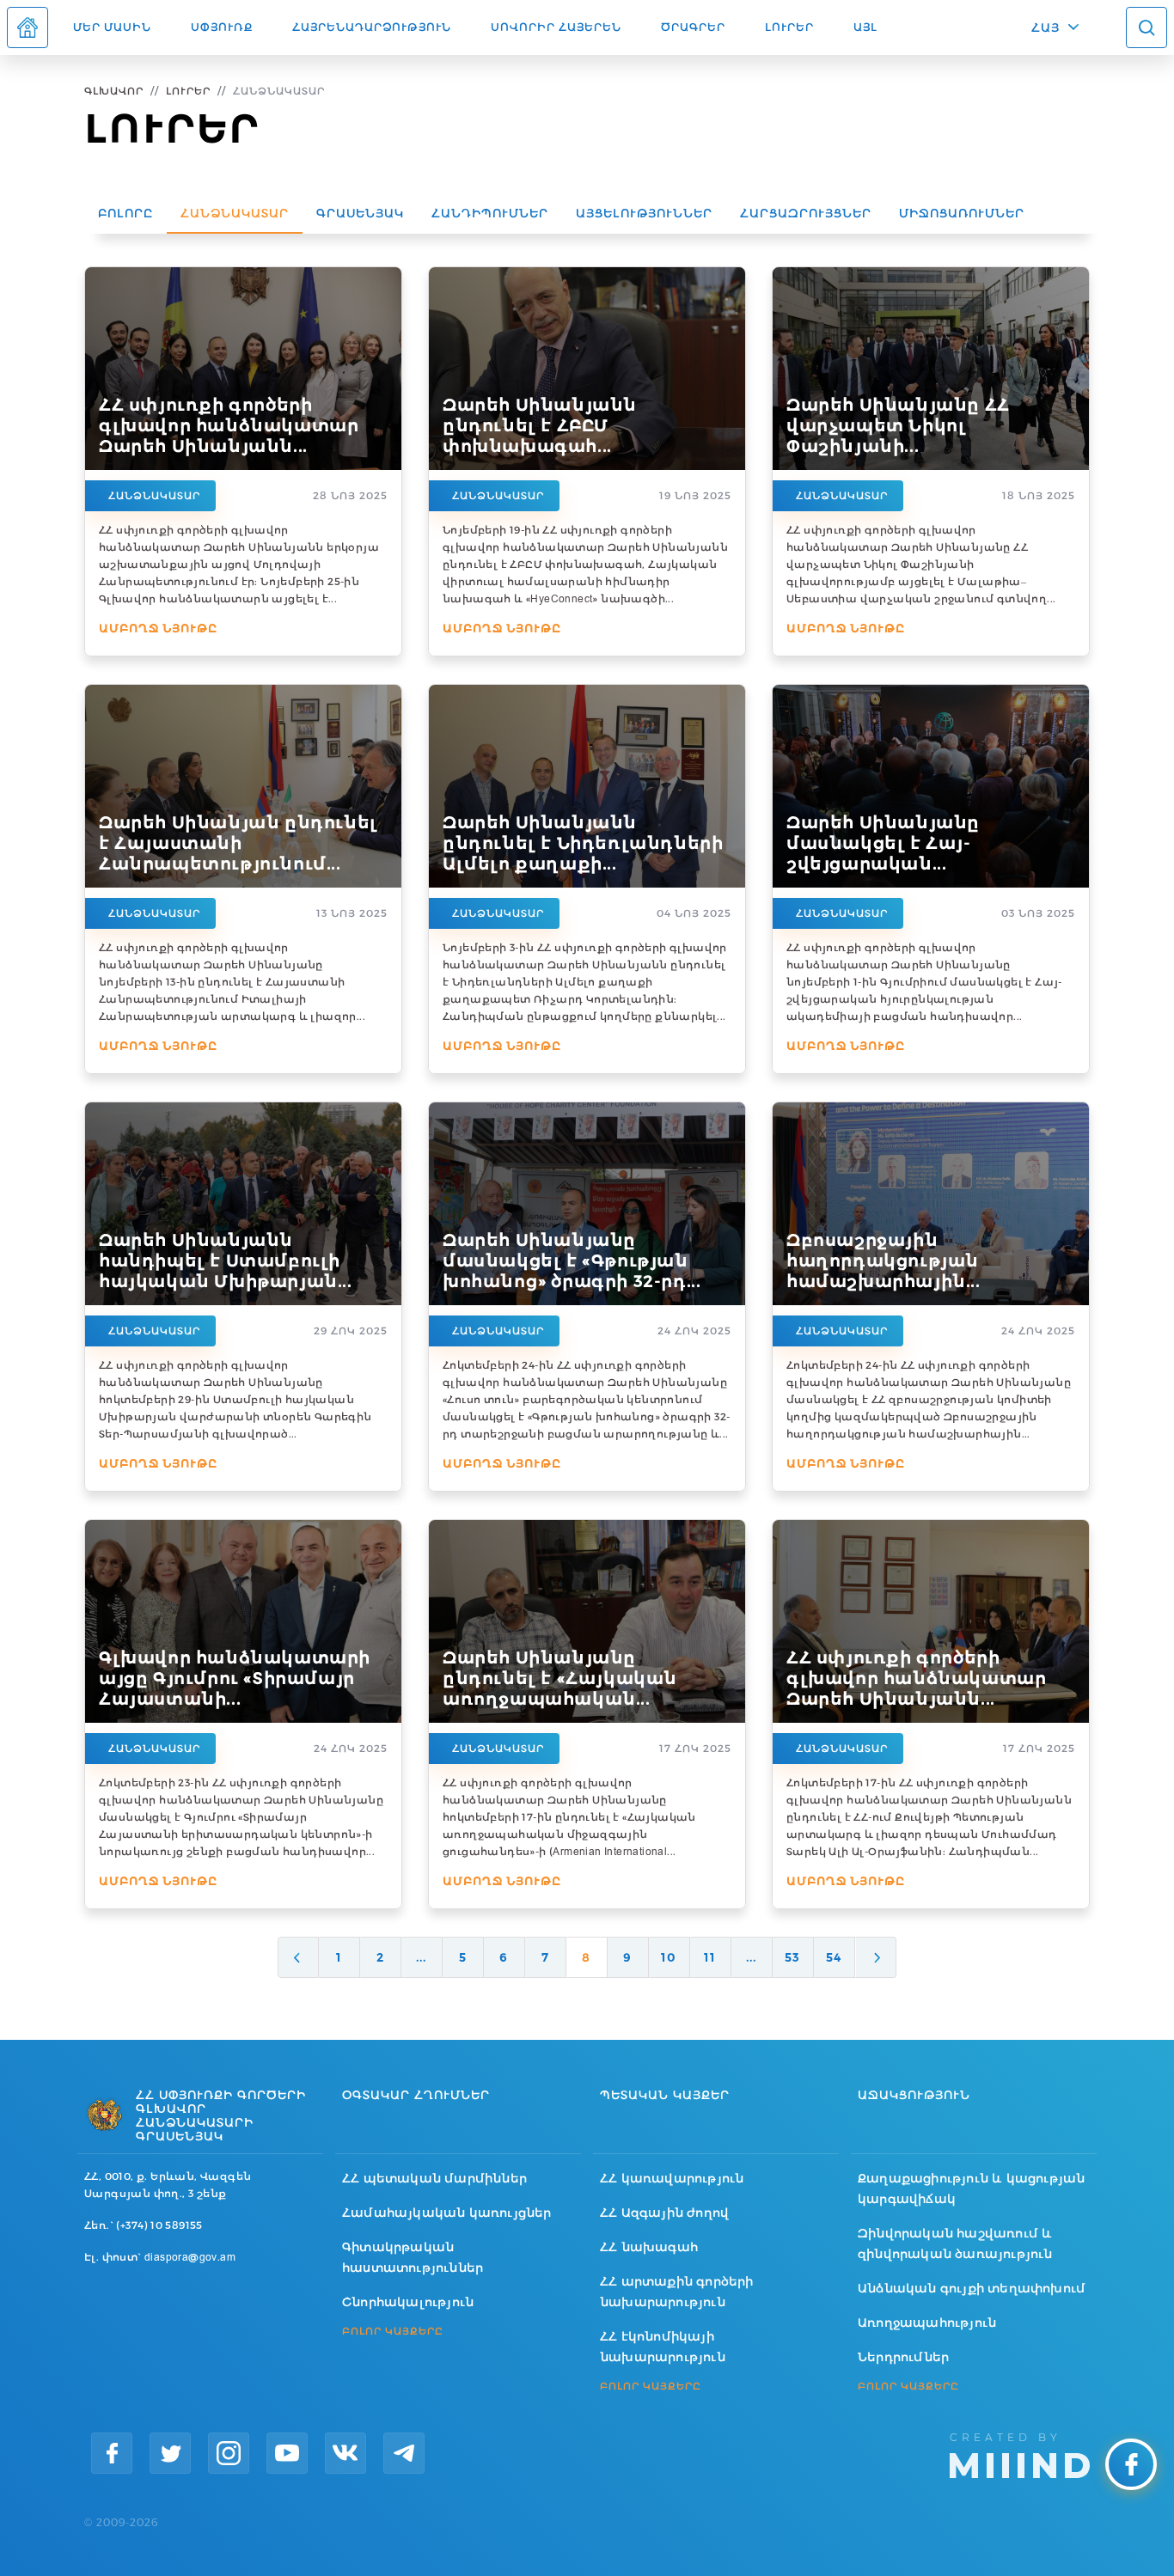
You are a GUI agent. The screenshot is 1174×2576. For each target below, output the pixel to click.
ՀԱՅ (1046, 27)
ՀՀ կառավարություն (672, 2178)
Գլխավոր (114, 91)
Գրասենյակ (360, 213)
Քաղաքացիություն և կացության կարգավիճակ (971, 2188)
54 (834, 1957)
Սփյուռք (222, 27)
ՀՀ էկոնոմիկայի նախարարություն (663, 2347)
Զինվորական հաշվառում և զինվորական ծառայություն (955, 2243)
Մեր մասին (112, 27)
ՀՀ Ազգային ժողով (664, 2213)
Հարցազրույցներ (806, 213)
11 (710, 1957)
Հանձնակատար (235, 213)
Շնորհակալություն (408, 2302)
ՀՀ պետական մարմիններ (434, 2178)
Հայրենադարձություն (372, 27)
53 (792, 1957)
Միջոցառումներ (962, 213)
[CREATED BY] (1020, 2454)
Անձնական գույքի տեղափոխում (972, 2288)
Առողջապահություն (927, 2323)
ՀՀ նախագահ (649, 2247)
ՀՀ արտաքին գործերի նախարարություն (677, 2292)
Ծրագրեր (693, 27)
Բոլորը (125, 213)
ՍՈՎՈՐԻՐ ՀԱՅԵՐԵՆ (556, 27)
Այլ (865, 27)
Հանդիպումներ (490, 213)
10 (669, 1957)
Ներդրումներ (903, 2357)
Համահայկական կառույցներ (447, 2213)
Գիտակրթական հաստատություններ (413, 2257)
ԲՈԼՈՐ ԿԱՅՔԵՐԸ (393, 2331)
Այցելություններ (644, 213)
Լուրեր (789, 27)
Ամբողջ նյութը (158, 628)
